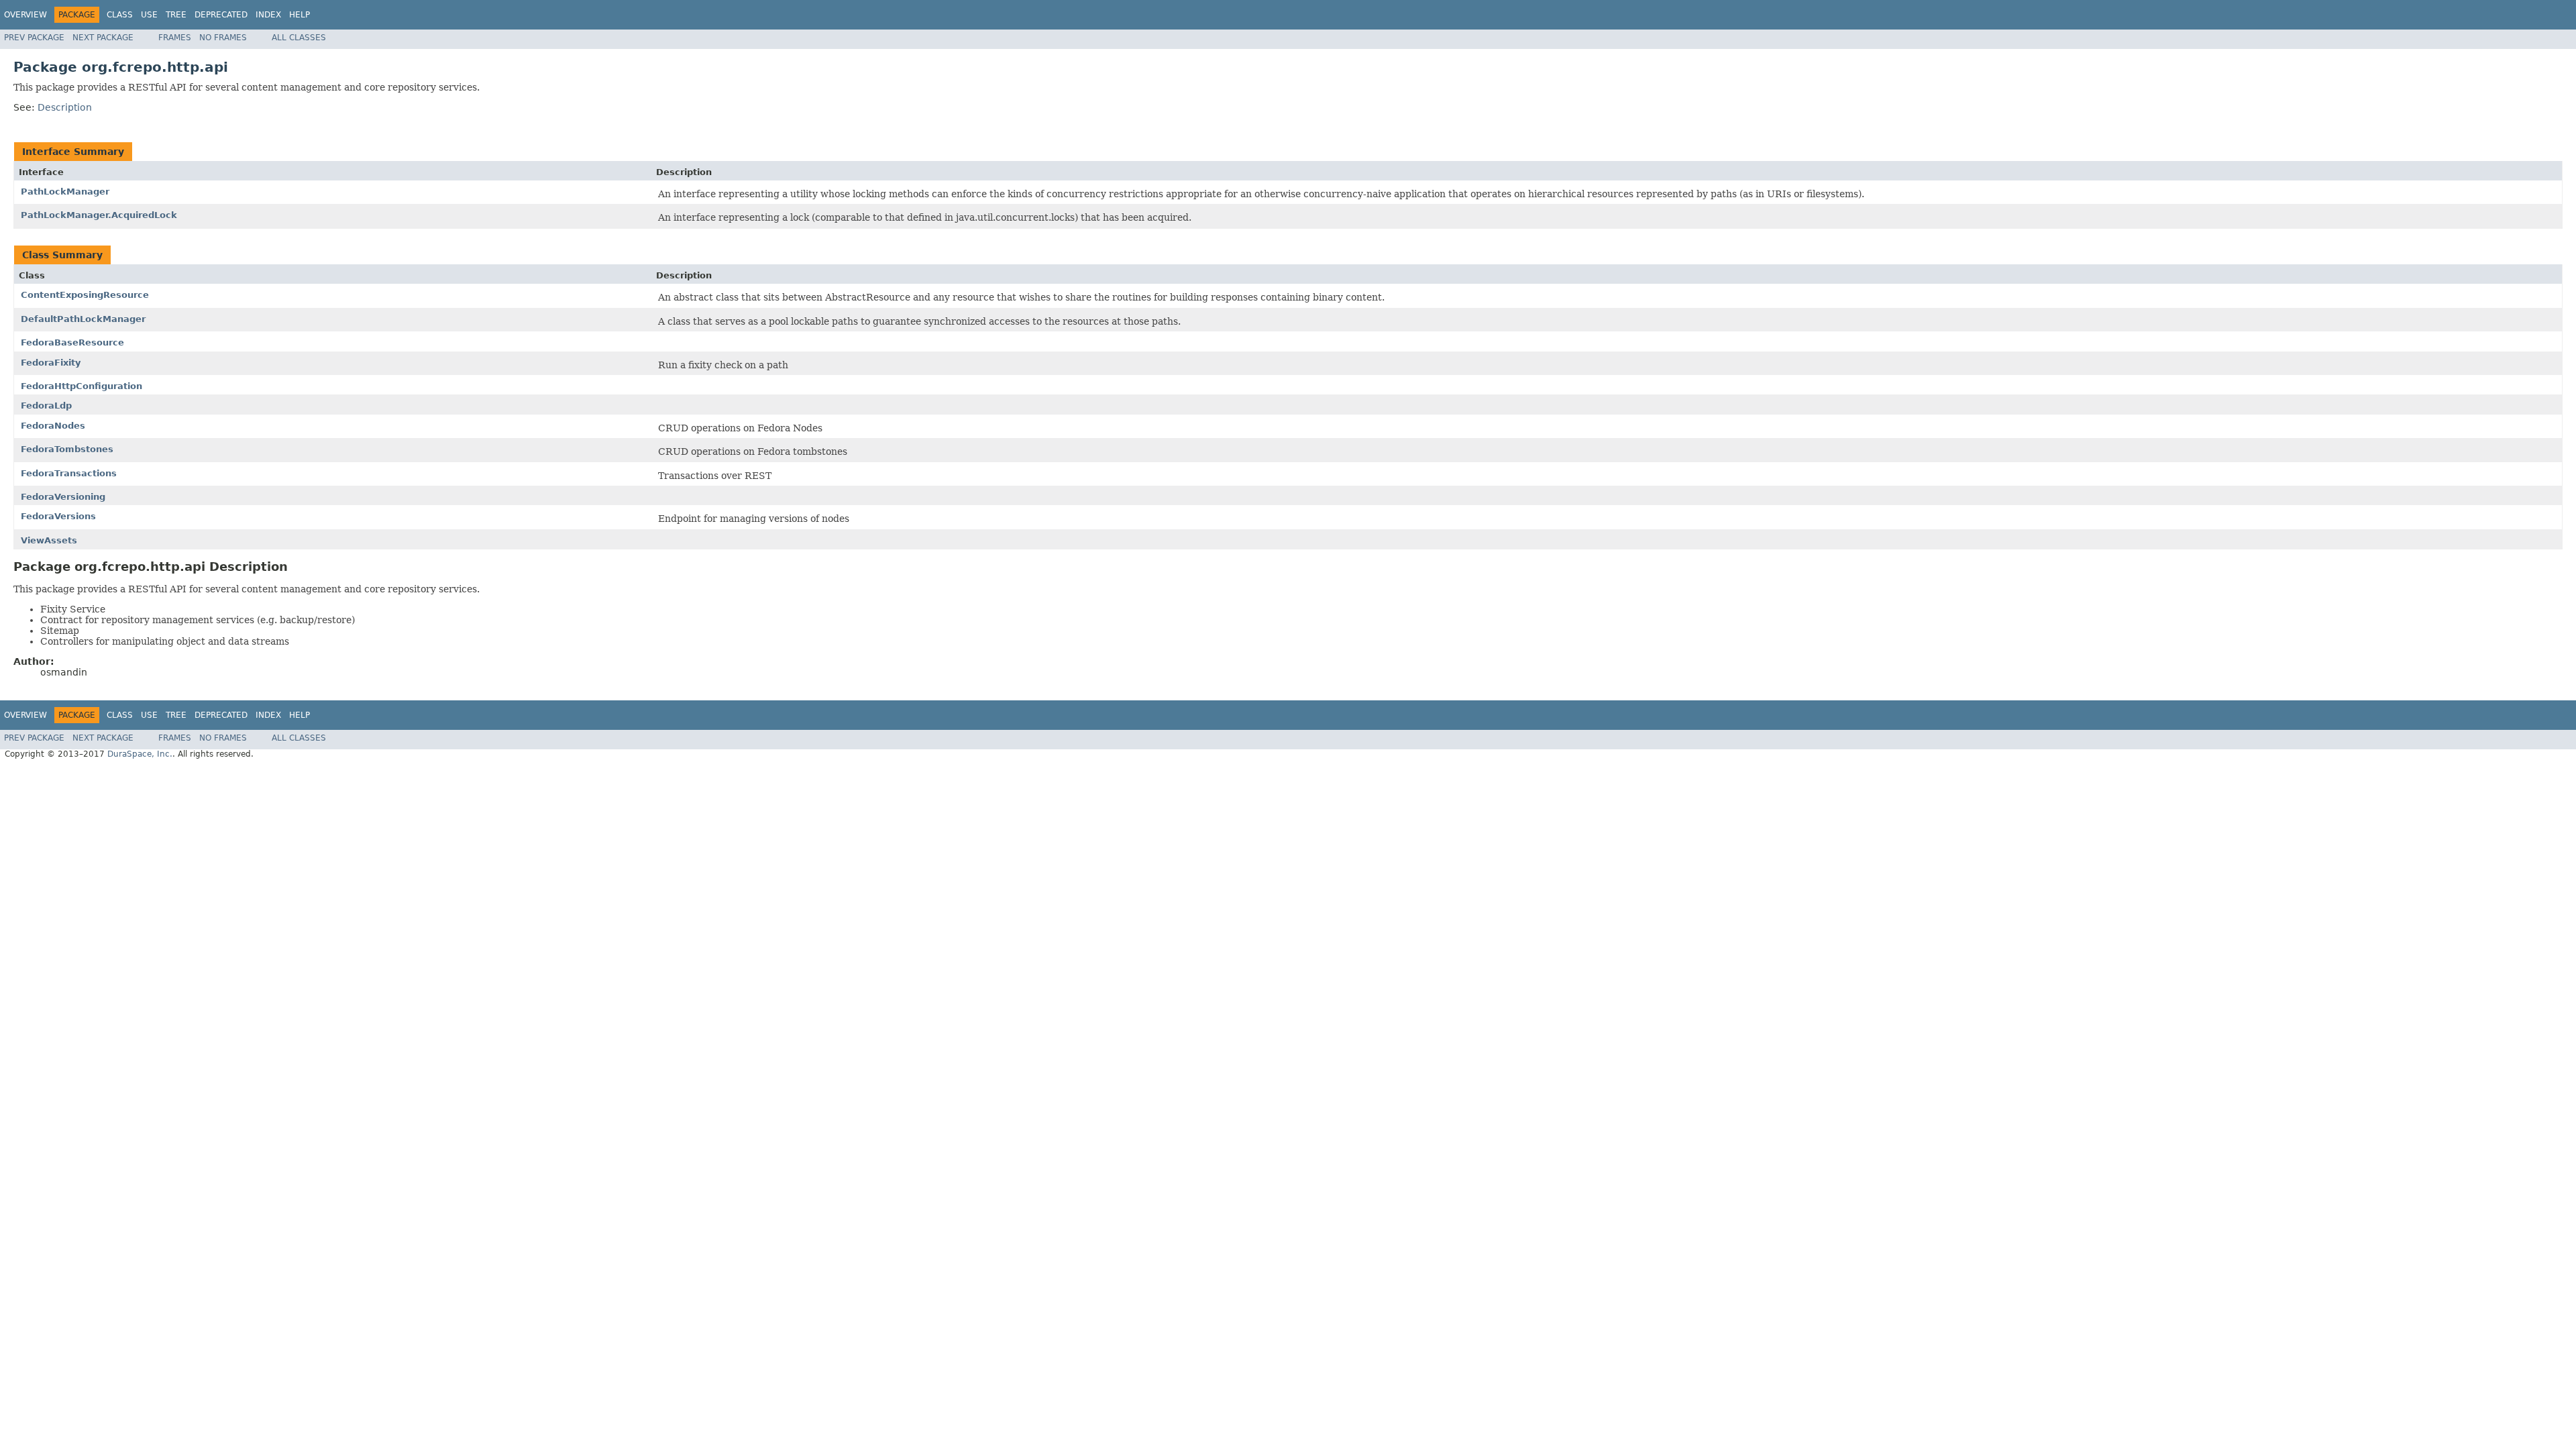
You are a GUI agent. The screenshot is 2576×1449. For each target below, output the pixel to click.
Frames (175, 38)
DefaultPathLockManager (83, 319)
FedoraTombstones (67, 449)
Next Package (103, 38)
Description (65, 107)
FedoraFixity (51, 363)
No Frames (223, 38)
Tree (176, 15)
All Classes (299, 38)
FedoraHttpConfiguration (82, 386)
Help (300, 15)
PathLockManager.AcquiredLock (99, 215)
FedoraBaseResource (72, 342)
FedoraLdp (46, 406)
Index (268, 15)
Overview (25, 15)
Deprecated (221, 15)
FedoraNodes (53, 426)
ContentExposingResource (85, 295)
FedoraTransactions (69, 473)
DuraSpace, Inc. (140, 754)
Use (149, 15)
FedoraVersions (58, 516)
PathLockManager (65, 192)
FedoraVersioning (63, 497)
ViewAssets (49, 540)
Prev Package (34, 38)
